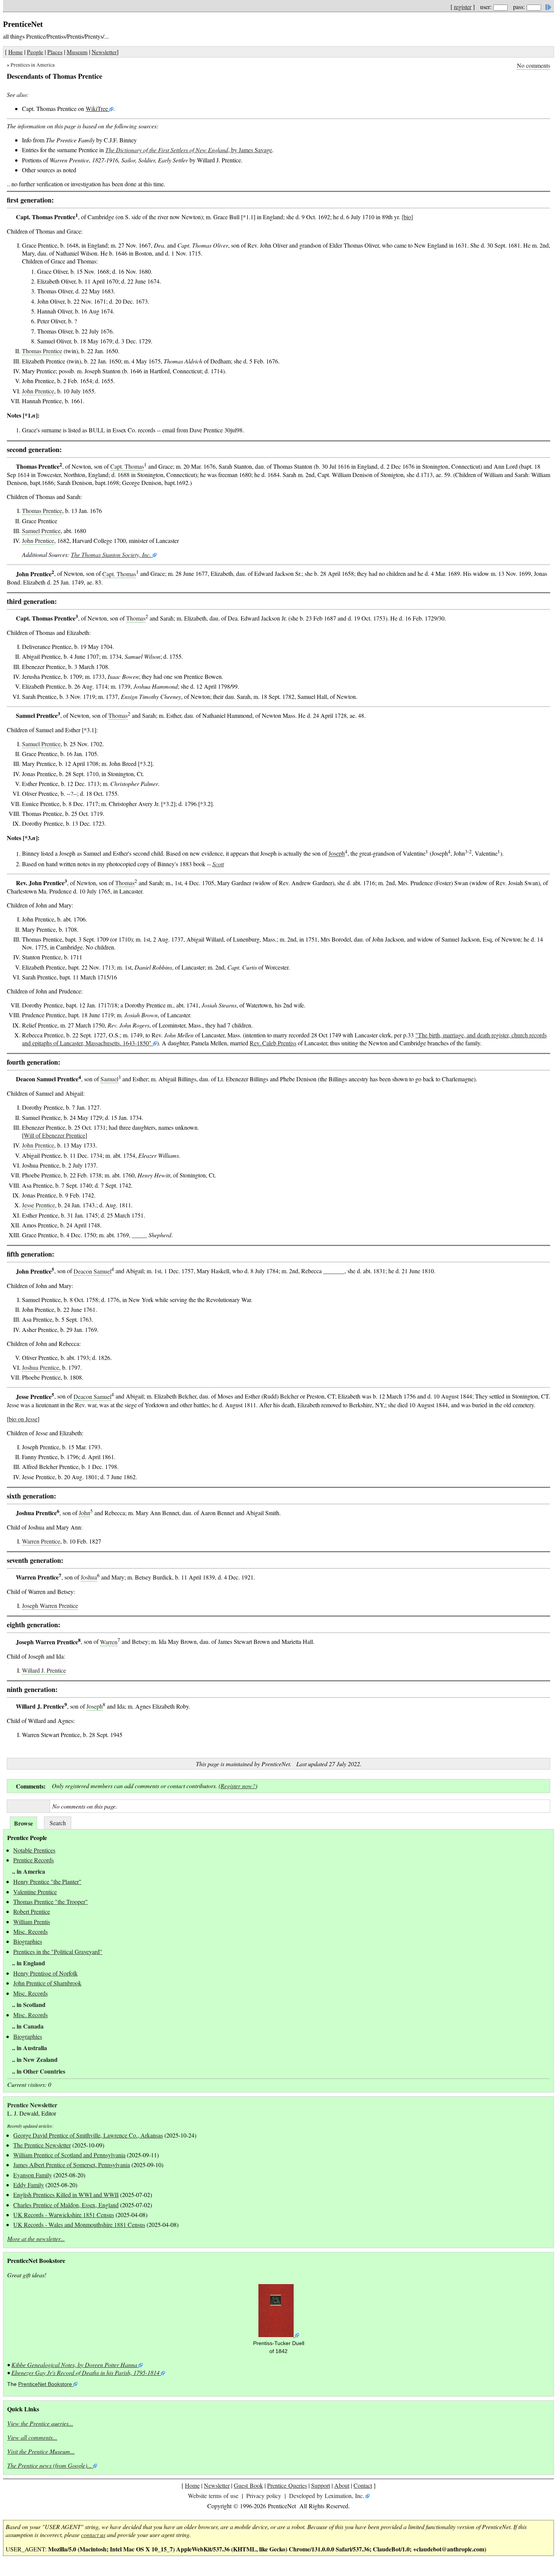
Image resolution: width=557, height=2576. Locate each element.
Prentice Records (34, 1860)
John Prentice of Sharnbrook (47, 1983)
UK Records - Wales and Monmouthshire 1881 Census (79, 2224)
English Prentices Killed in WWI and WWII (66, 2195)
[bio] (407, 217)
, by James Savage (189, 150)
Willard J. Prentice (44, 1670)
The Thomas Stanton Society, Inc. (111, 554)
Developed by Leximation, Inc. (327, 2496)
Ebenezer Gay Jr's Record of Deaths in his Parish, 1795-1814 (85, 2373)
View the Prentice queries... (40, 2423)
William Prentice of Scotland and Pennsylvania (69, 2155)
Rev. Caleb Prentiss (273, 1043)
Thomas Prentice (42, 351)
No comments (534, 65)
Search (58, 1823)
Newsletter (104, 52)
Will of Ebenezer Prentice (55, 1135)
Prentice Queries (287, 2485)
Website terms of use (213, 2496)
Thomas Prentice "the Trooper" (51, 1902)
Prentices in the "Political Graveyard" (58, 1951)
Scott (218, 864)
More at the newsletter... (36, 2238)
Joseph (337, 854)
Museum (77, 52)
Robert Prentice (32, 1911)
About (342, 2485)
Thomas (136, 618)
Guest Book (248, 2485)
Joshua (89, 1577)
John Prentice (38, 391)
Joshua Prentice (41, 1367)
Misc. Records (31, 1931)
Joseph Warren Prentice (50, 1605)
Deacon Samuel (92, 1271)
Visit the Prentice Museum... (41, 2451)
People (35, 52)
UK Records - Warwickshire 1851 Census (64, 2215)
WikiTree (97, 108)
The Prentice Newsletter (42, 2145)
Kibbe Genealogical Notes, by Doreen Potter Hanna (74, 2365)
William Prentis (32, 1922)
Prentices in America (33, 65)
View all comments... (32, 2437)
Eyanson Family (33, 2175)
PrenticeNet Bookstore (45, 2384)
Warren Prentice (41, 1541)
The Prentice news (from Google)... (49, 2465)
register (463, 7)
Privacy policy (264, 2496)
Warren (109, 1642)
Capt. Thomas (127, 466)
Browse (23, 1823)
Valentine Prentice (35, 1892)
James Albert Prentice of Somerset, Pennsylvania (72, 2165)
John (84, 1513)
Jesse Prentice (38, 1205)
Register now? (238, 1786)
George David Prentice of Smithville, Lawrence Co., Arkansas (88, 2135)
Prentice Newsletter (32, 2105)
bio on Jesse (23, 1419)
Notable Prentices (34, 1850)
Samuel (109, 1079)
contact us (93, 2535)
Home (16, 52)
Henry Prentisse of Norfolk (45, 1973)
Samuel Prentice (41, 531)
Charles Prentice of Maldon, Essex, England (66, 2205)
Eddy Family (29, 2185)
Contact (363, 2485)
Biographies (28, 1941)
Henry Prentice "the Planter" (47, 1881)
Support (321, 2485)
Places (55, 52)
